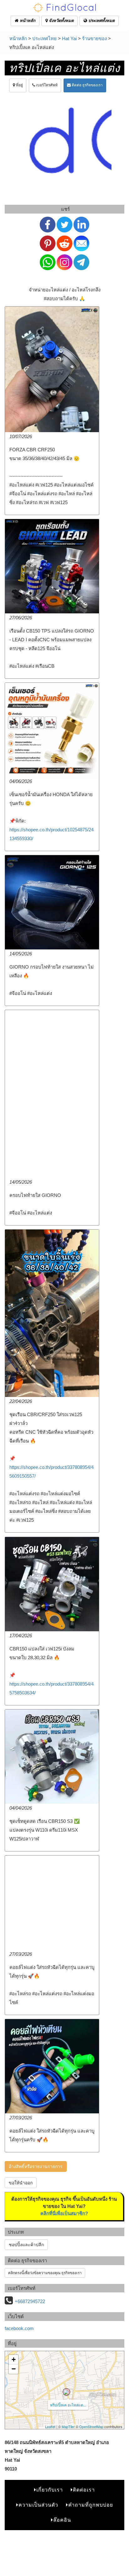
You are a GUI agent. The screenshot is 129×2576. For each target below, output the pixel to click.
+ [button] (14, 2359)
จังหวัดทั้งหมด (61, 21)
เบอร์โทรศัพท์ (46, 85)
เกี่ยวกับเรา (50, 2490)
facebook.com (19, 2328)
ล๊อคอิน (62, 2520)
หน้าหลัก (27, 21)
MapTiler (68, 2427)
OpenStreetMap (91, 2427)
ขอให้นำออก (21, 2183)
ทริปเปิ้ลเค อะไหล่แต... (68, 2405)
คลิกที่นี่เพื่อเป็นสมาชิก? (64, 2213)
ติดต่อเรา (84, 2490)
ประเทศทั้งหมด (101, 21)
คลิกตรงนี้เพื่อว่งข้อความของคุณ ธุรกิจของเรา (45, 2273)
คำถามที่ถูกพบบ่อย (91, 2505)
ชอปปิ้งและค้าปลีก (26, 2245)
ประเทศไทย (44, 38)
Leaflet (50, 2427)
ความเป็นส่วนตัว (38, 2505)
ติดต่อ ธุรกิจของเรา (87, 85)
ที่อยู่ (19, 85)
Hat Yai (69, 38)
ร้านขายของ (94, 38)
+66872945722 (30, 2301)
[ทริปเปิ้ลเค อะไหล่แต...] (66, 2392)
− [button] (14, 2369)
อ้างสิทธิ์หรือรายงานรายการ (36, 2166)
